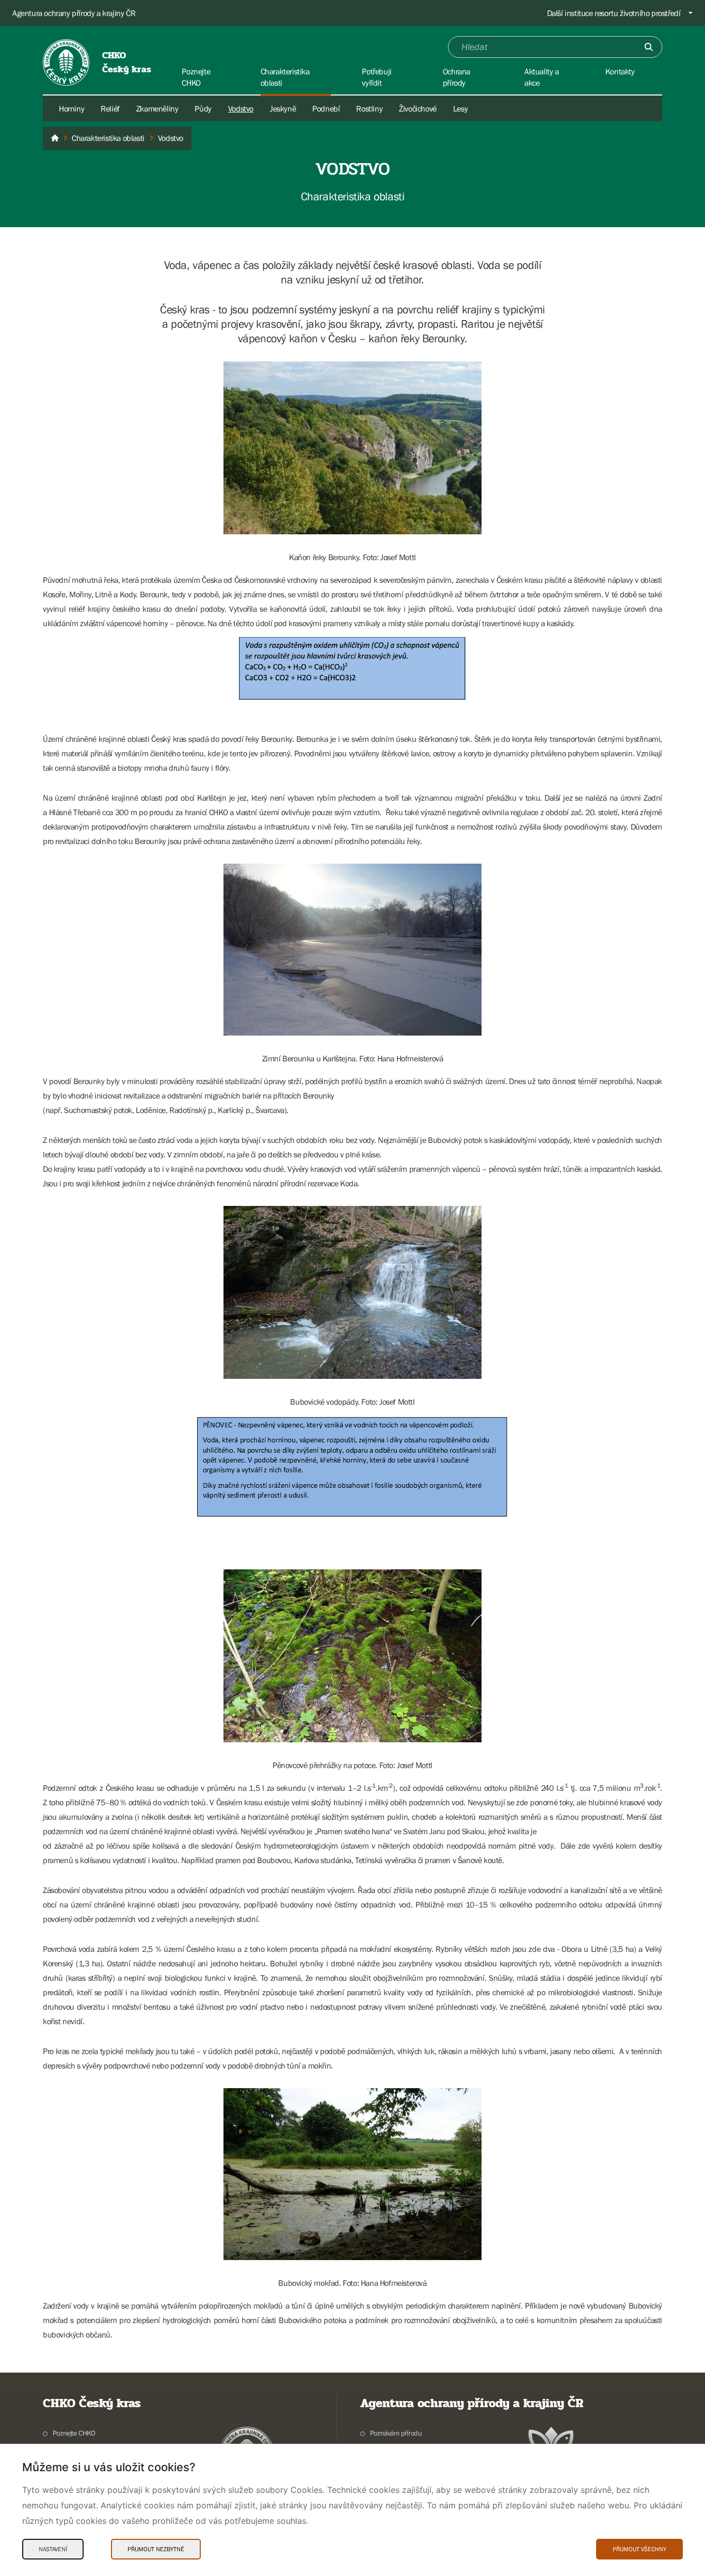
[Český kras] (55, 138)
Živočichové (418, 108)
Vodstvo (241, 108)
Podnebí (326, 108)
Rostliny (369, 108)
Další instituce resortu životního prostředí (614, 13)
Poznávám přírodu (396, 2433)
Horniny (71, 108)
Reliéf (110, 108)
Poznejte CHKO (74, 2433)
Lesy (460, 108)
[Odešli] (649, 47)
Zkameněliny (157, 108)
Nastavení (53, 2549)
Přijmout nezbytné (156, 2549)
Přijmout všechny (639, 2549)
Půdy (203, 108)
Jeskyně (283, 108)
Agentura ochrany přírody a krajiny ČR (74, 13)
